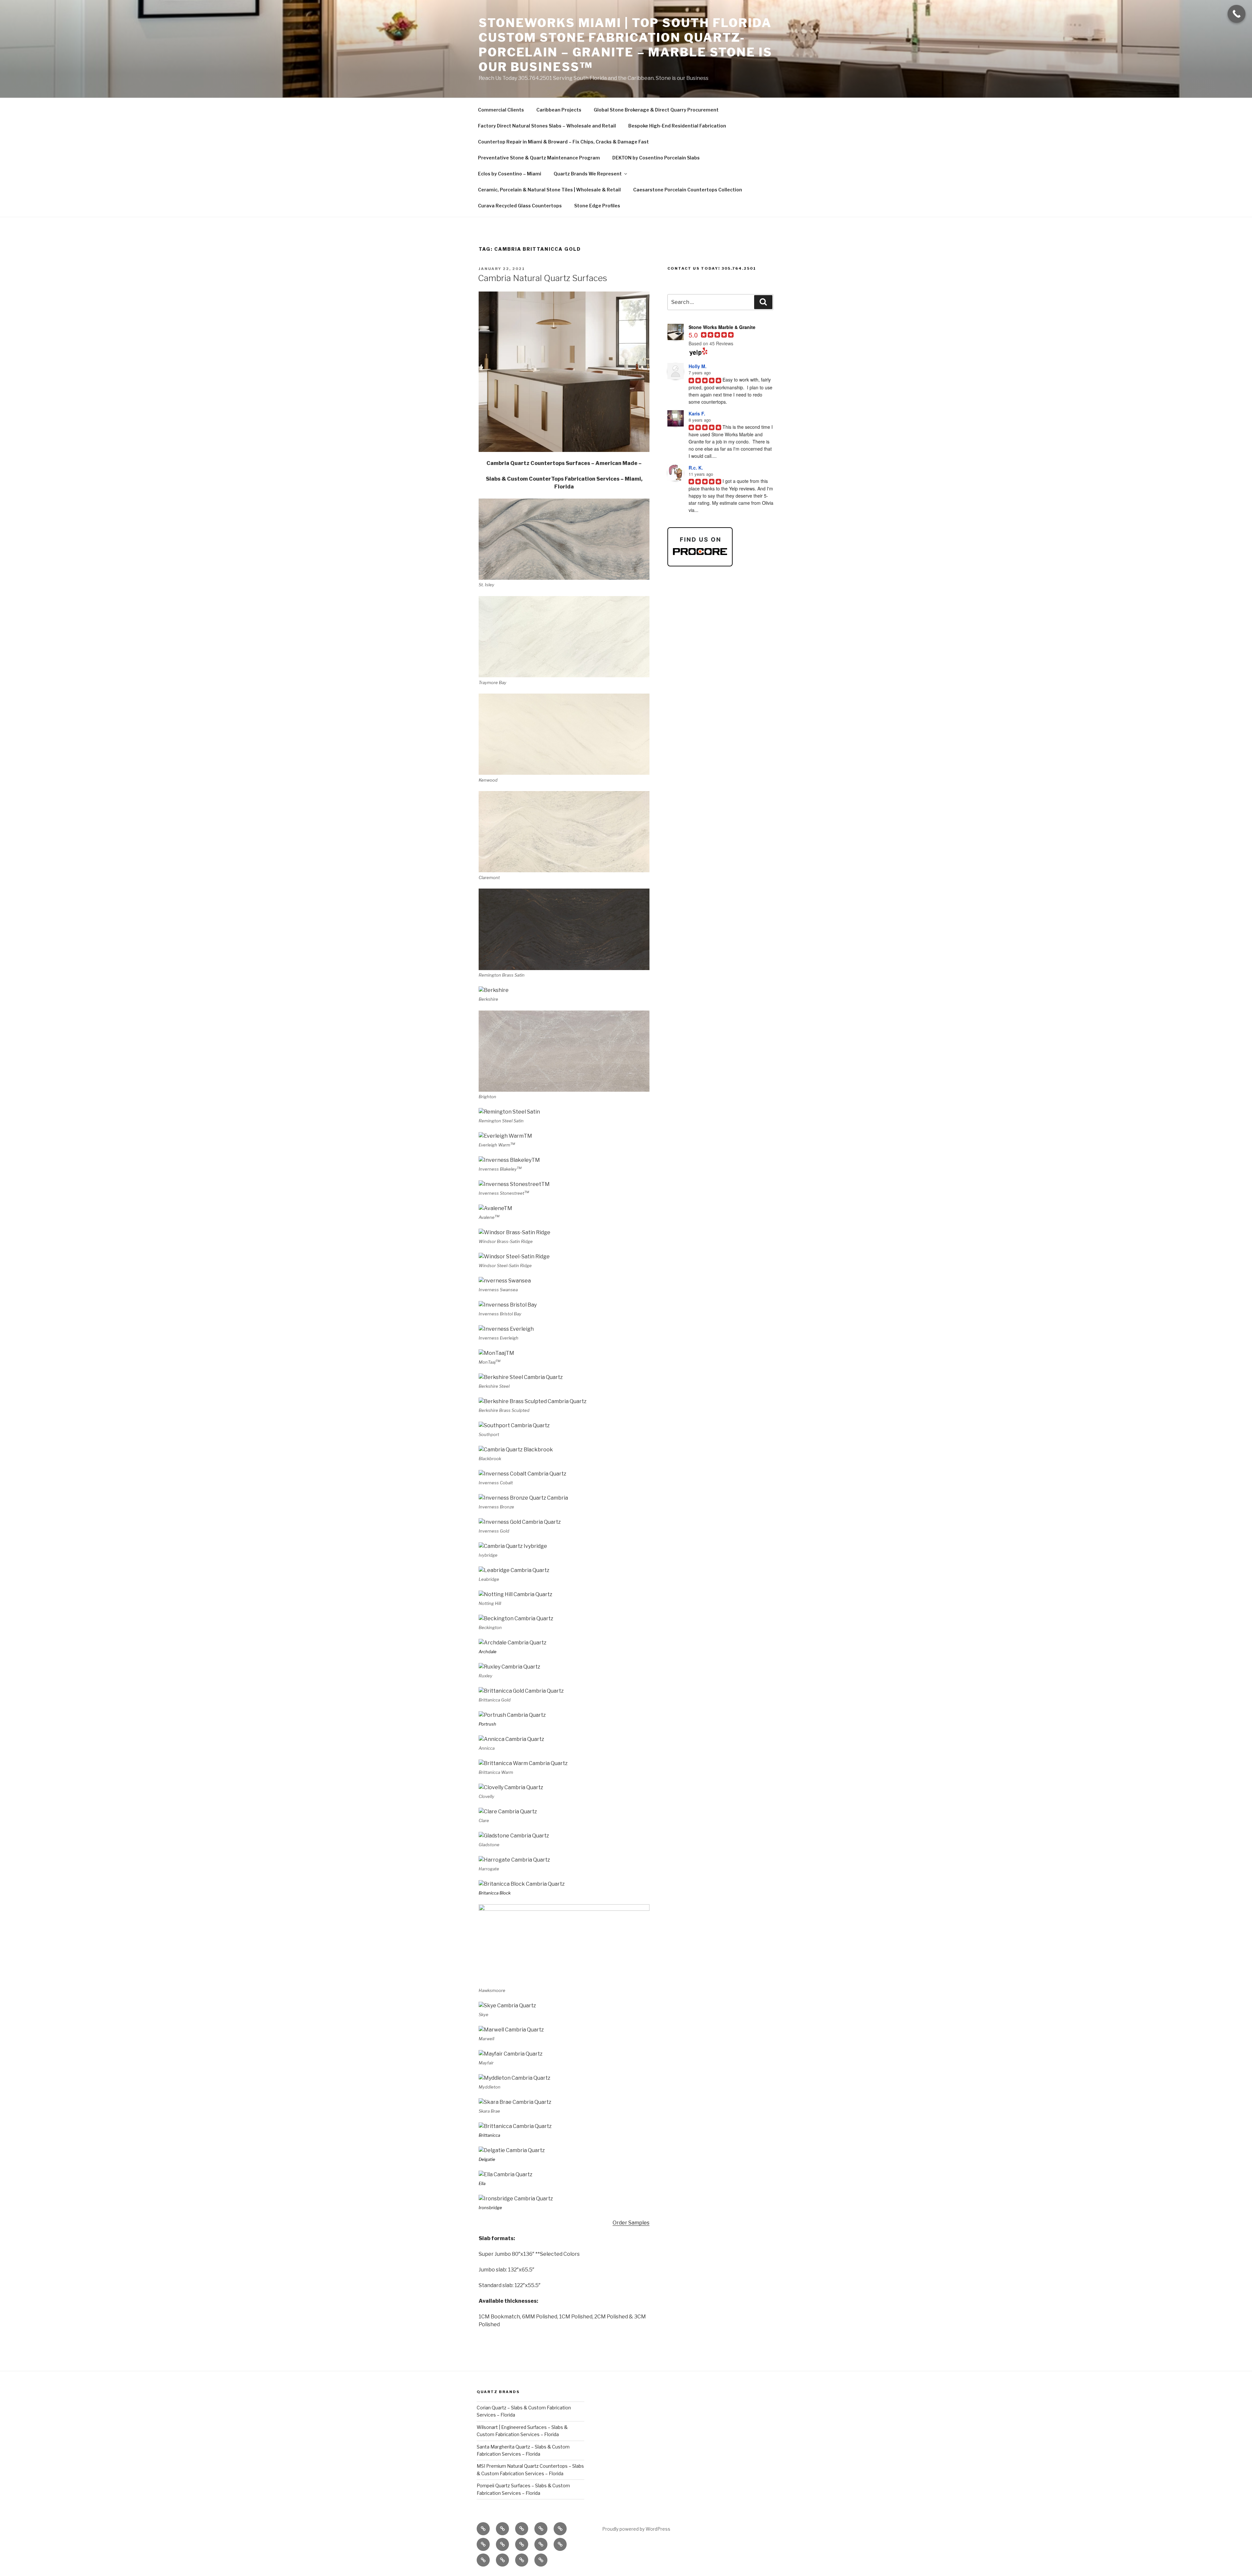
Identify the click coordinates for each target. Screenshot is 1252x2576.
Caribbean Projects (559, 110)
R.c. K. (696, 468)
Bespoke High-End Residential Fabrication (677, 126)
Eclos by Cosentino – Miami (510, 174)
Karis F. (697, 413)
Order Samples (631, 2223)
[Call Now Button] (1237, 14)
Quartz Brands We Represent (588, 174)
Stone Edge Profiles (597, 206)
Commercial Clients (501, 110)
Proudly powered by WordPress (636, 2529)
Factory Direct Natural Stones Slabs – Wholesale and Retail (547, 126)
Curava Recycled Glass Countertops (520, 206)
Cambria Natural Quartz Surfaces (543, 278)
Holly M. (698, 366)
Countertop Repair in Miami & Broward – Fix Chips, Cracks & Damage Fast (563, 142)
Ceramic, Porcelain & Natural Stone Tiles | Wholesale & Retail (549, 190)
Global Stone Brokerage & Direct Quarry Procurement (656, 110)
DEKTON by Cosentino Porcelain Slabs (656, 158)
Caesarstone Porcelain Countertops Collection (688, 190)
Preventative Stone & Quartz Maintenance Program (539, 158)
